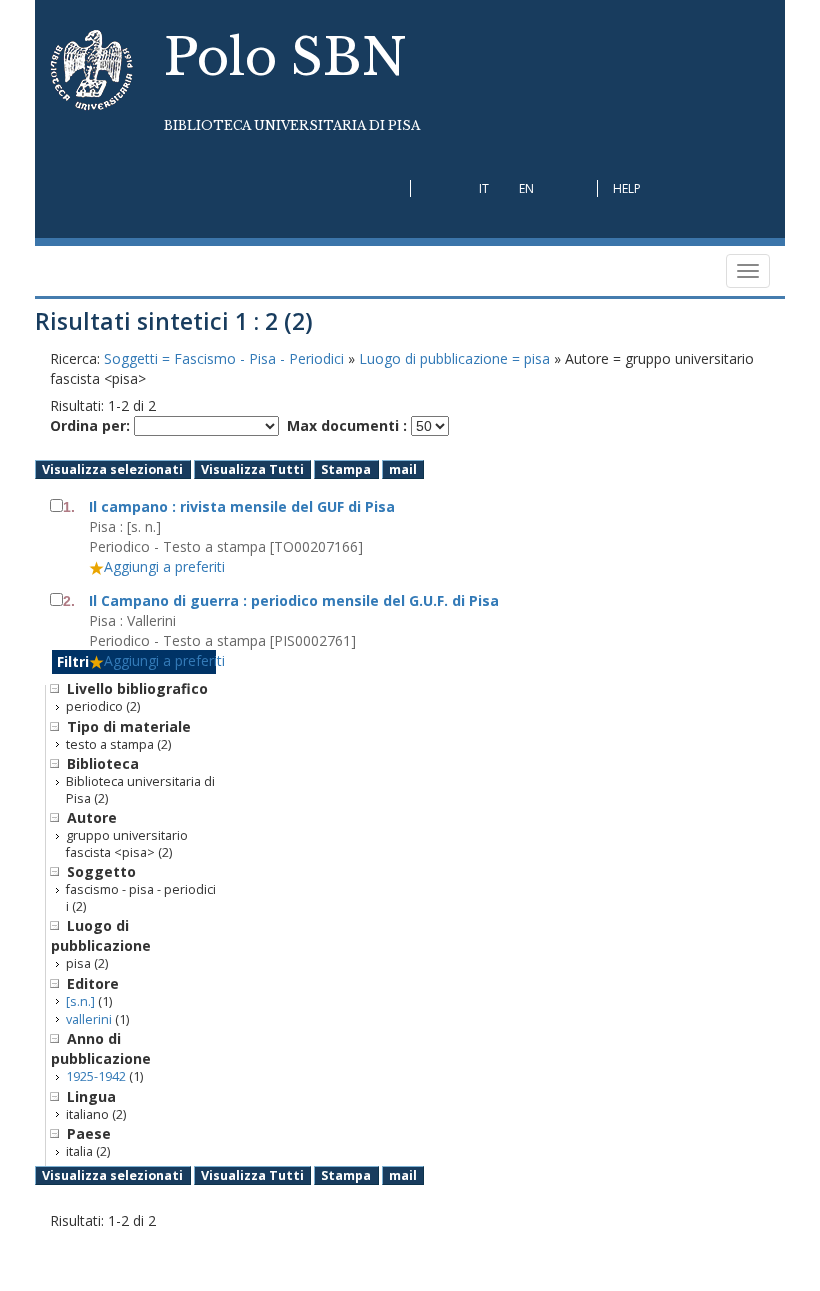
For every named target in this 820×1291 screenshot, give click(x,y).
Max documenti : (347, 425)
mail (403, 469)
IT (484, 188)
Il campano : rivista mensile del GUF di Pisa (242, 506)
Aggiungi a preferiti (164, 566)
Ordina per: (90, 425)
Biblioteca (103, 763)
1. (69, 507)
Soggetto (101, 871)
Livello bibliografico (137, 688)
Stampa (346, 469)
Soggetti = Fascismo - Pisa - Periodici (226, 358)
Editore (93, 983)
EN (526, 188)
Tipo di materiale (129, 726)
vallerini (89, 1019)
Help (627, 188)
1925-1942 (96, 1076)
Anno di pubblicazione (101, 1048)
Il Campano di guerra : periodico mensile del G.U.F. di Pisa (294, 600)
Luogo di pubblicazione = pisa (456, 358)
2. (69, 601)
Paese (89, 1133)
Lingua (91, 1096)
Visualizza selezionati (112, 469)
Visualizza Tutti (252, 469)
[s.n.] (80, 1001)
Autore (92, 817)
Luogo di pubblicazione (101, 935)
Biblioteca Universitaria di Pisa (292, 125)
